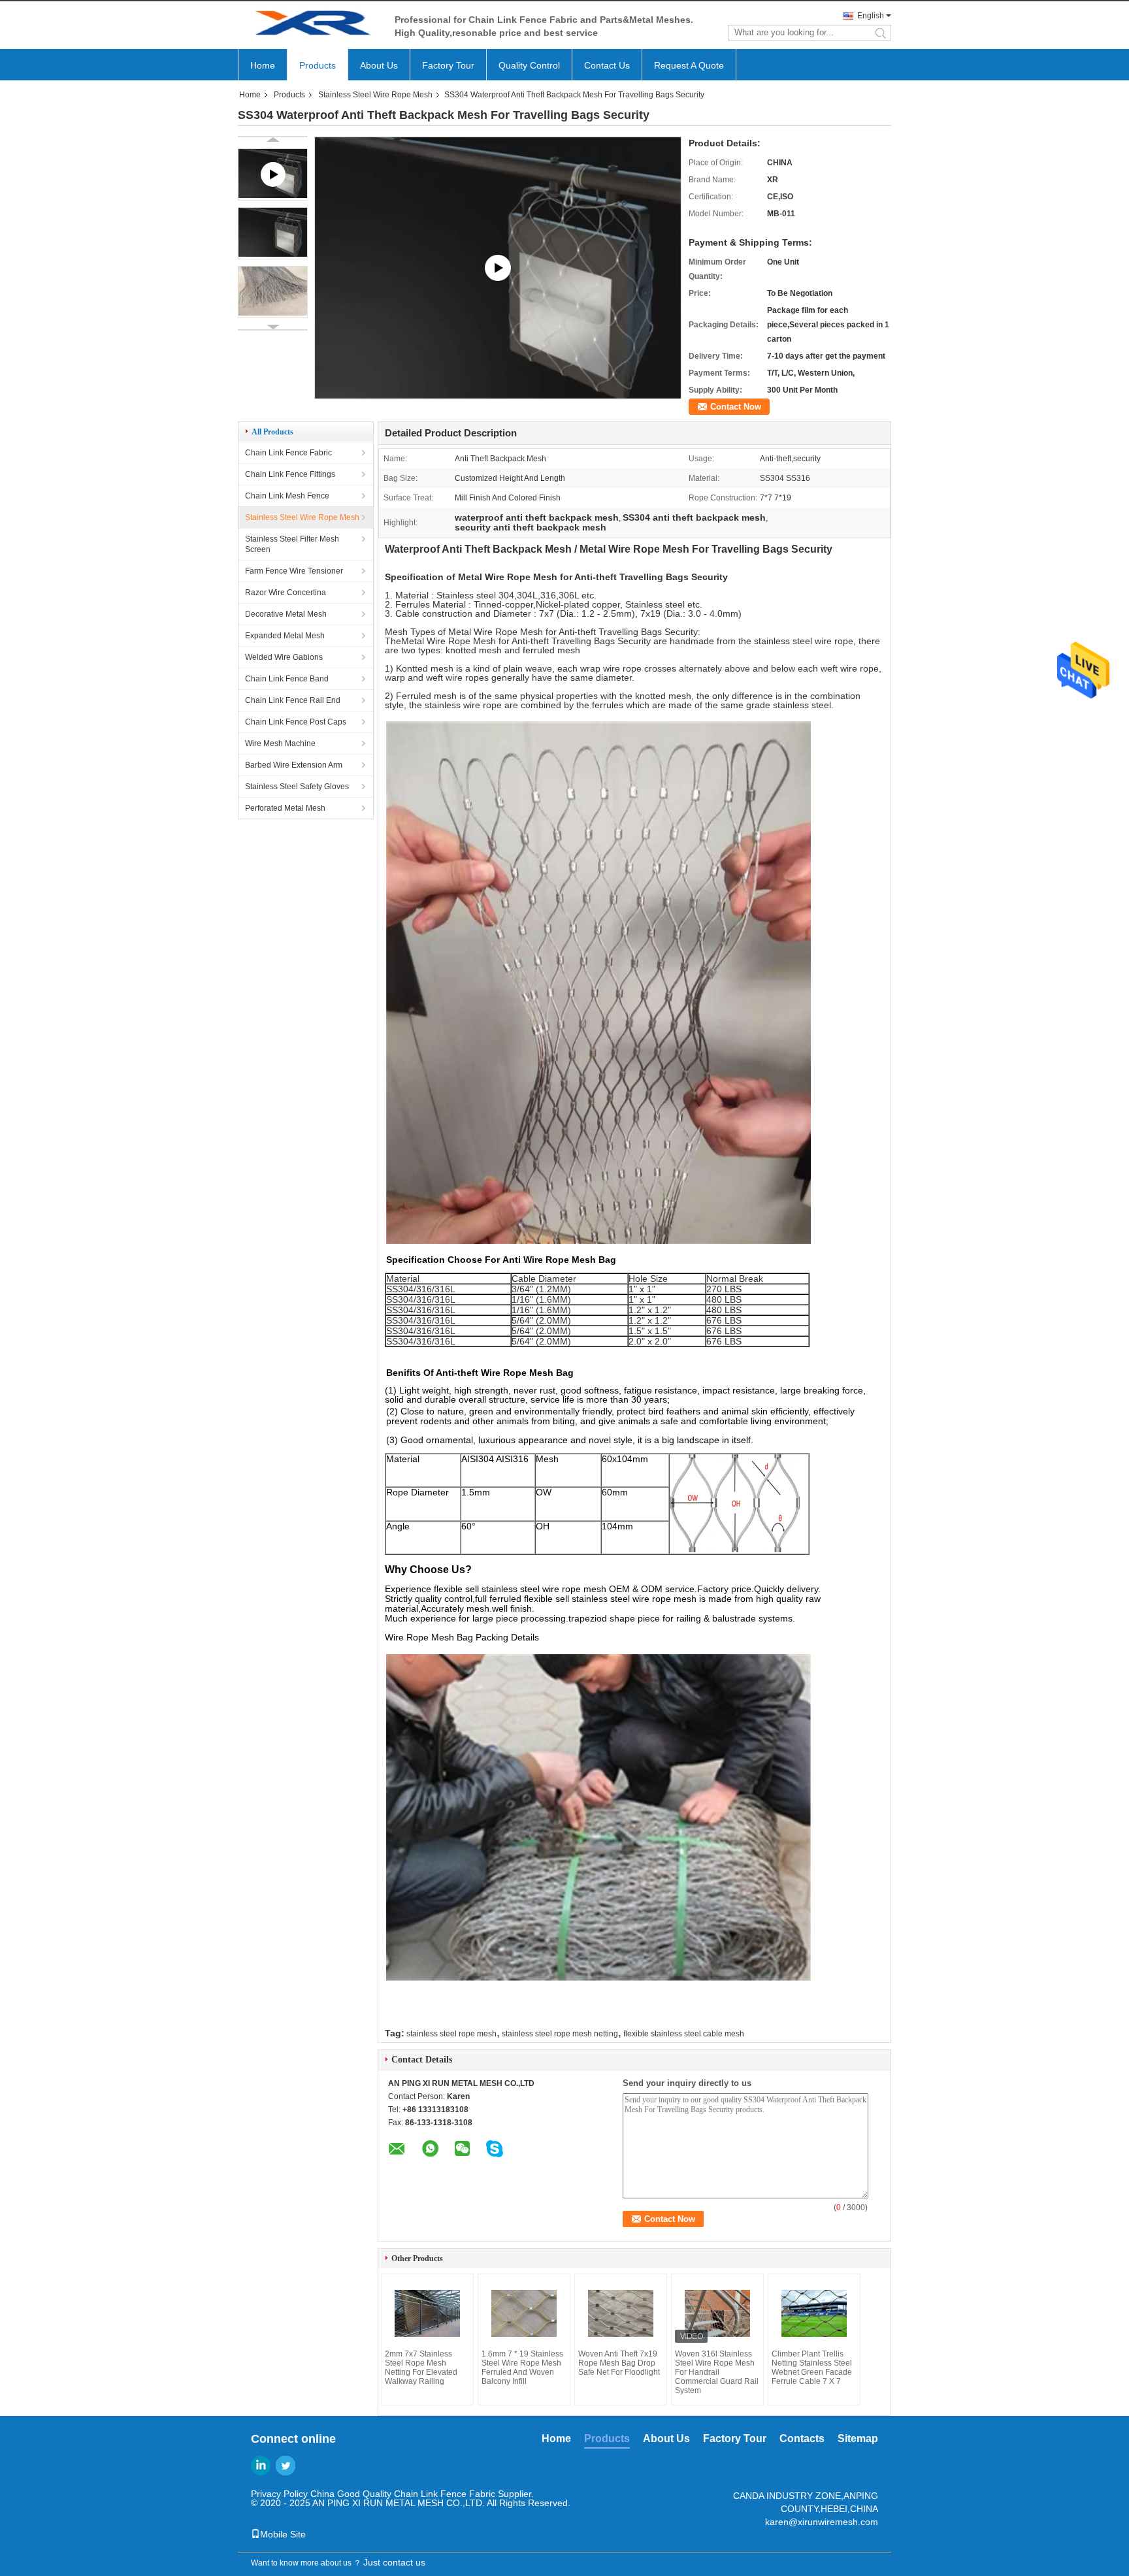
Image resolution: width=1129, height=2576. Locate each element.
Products (318, 65)
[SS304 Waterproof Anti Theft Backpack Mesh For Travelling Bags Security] (273, 233)
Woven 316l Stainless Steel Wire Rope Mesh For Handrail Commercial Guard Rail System (717, 2372)
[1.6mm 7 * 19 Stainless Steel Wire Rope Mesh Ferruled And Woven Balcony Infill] (524, 2313)
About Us (379, 65)
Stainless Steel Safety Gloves (297, 787)
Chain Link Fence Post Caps (296, 722)
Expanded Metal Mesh (285, 636)
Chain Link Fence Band (287, 679)
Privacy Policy (279, 2494)
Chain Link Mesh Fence (287, 496)
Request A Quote (689, 65)
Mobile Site (283, 2534)
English (871, 16)
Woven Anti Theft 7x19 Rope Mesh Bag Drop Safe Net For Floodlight (619, 2363)
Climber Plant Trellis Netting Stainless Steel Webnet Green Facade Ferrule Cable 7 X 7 (812, 2368)
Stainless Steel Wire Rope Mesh (375, 95)
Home (263, 65)
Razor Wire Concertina (286, 593)
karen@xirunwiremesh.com (822, 2522)
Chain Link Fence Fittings (290, 474)
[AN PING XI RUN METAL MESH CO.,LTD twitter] (286, 2466)
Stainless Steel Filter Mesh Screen (292, 544)
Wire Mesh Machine (280, 743)
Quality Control (529, 65)
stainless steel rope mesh (451, 2034)
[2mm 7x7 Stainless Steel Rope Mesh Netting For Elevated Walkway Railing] (427, 2313)
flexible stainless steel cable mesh (684, 2034)
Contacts (802, 2438)
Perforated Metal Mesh (285, 808)
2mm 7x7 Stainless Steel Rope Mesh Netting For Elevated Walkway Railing (421, 2368)
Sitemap (858, 2438)
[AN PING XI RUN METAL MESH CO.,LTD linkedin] (261, 2466)
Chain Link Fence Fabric (288, 453)
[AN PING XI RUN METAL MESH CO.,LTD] (310, 25)
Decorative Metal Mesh (286, 614)
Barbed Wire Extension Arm (294, 765)
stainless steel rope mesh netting (560, 2034)
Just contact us (394, 2562)
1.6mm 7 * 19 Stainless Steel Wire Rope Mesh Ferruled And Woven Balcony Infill (522, 2368)
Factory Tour (448, 65)
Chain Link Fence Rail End (293, 700)
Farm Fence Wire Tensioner (294, 571)
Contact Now (736, 407)
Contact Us (607, 65)
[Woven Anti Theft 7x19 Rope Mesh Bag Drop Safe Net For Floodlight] (621, 2313)
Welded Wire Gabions (284, 657)
